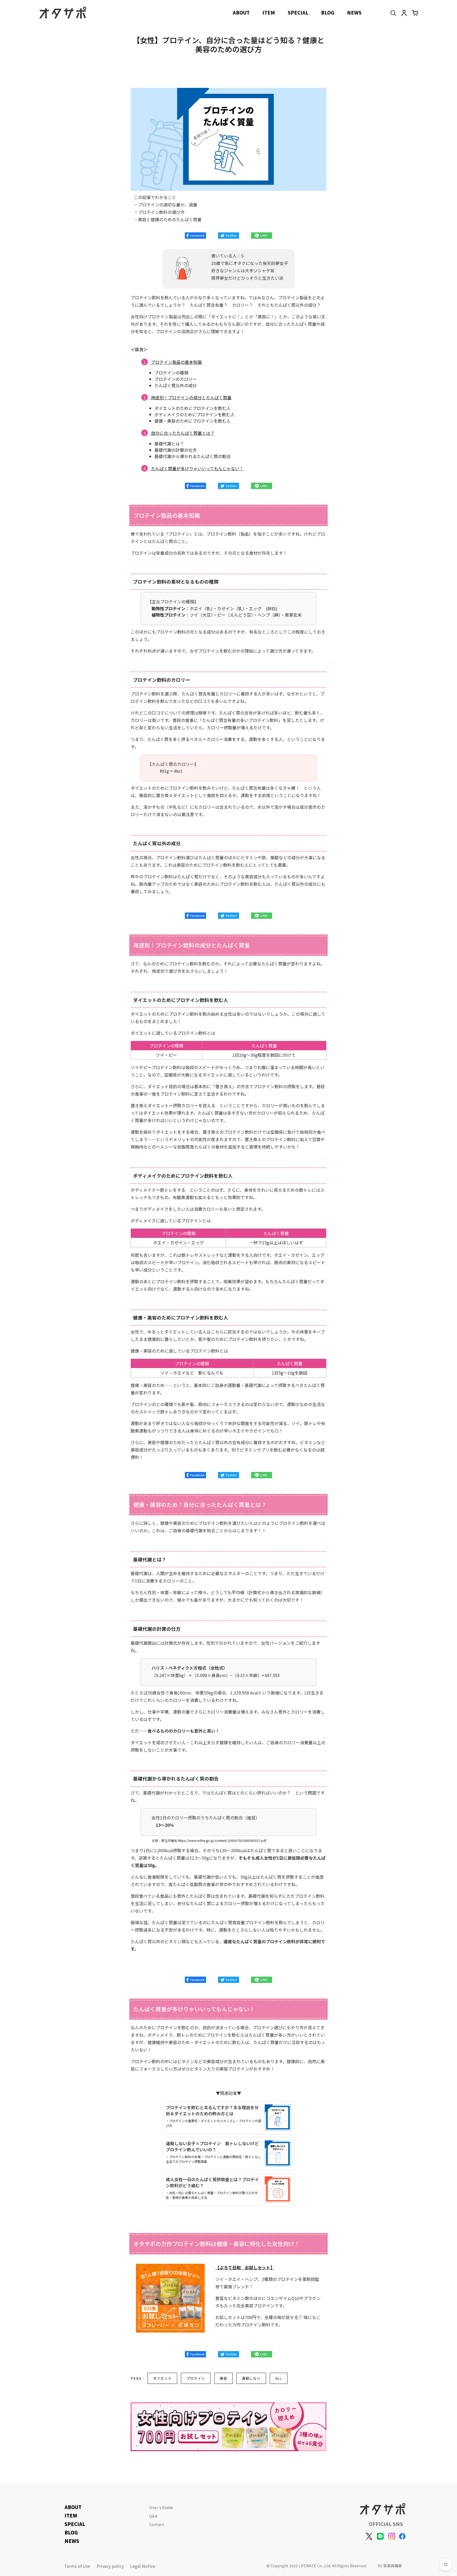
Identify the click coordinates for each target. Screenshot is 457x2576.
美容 (223, 2378)
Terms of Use (77, 2566)
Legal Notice (143, 2566)
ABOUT (241, 12)
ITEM (269, 12)
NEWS (354, 12)
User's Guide (161, 2507)
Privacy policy (110, 2566)
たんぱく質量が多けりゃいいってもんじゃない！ (197, 468)
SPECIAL (298, 12)
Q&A (153, 2516)
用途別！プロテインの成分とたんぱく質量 (191, 397)
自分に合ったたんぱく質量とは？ (183, 433)
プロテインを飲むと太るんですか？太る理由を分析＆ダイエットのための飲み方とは (212, 2110)
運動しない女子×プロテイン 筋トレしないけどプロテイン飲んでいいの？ (212, 2146)
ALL (279, 2378)
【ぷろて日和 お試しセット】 (245, 2267)
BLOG (328, 12)
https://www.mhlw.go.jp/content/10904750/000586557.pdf (222, 1840)
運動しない (251, 2378)
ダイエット (162, 2378)
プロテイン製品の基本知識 (176, 362)
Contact (157, 2524)
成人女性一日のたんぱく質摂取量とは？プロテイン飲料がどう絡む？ (212, 2182)
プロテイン (196, 2378)
